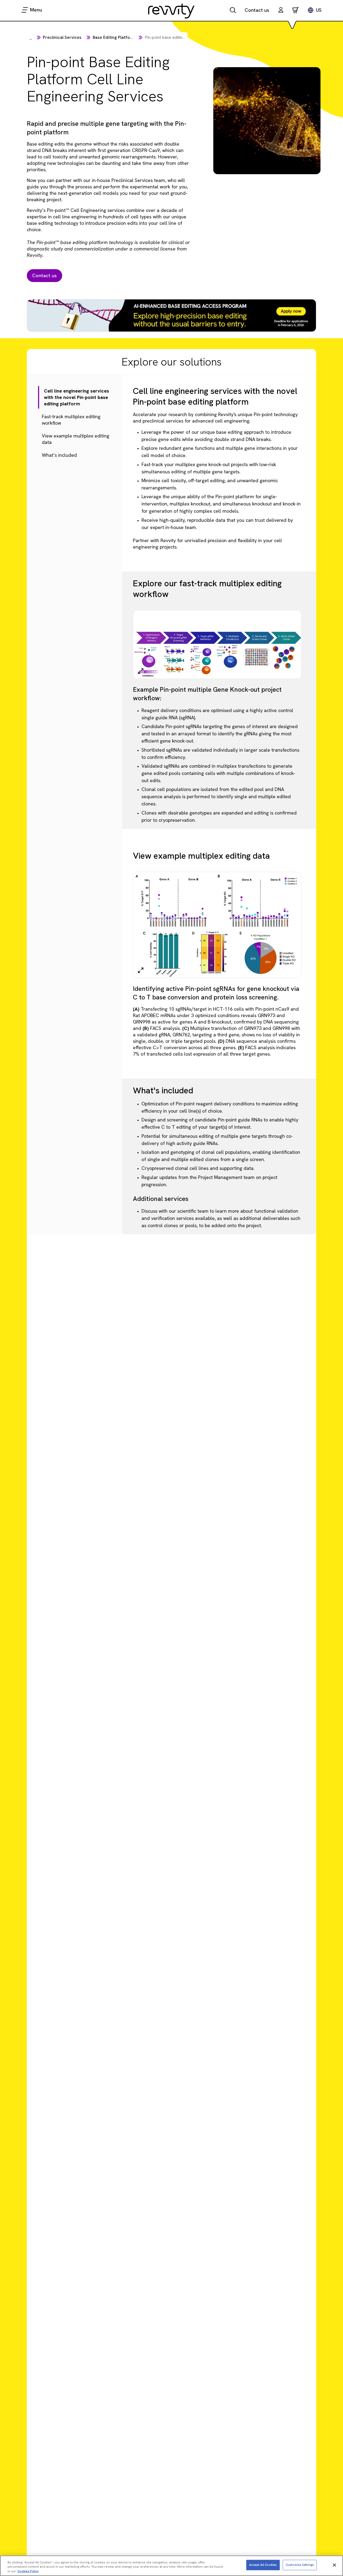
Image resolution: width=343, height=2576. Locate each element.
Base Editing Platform (114, 37)
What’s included (59, 455)
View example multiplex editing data (76, 439)
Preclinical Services (62, 37)
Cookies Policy (28, 2571)
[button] (281, 11)
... (31, 38)
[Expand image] (141, 671)
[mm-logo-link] (171, 11)
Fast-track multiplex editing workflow (74, 420)
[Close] (334, 2565)
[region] (171, 2566)
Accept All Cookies (263, 2565)
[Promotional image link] (171, 322)
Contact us (257, 10)
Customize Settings (300, 2565)
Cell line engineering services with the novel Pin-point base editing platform (74, 397)
